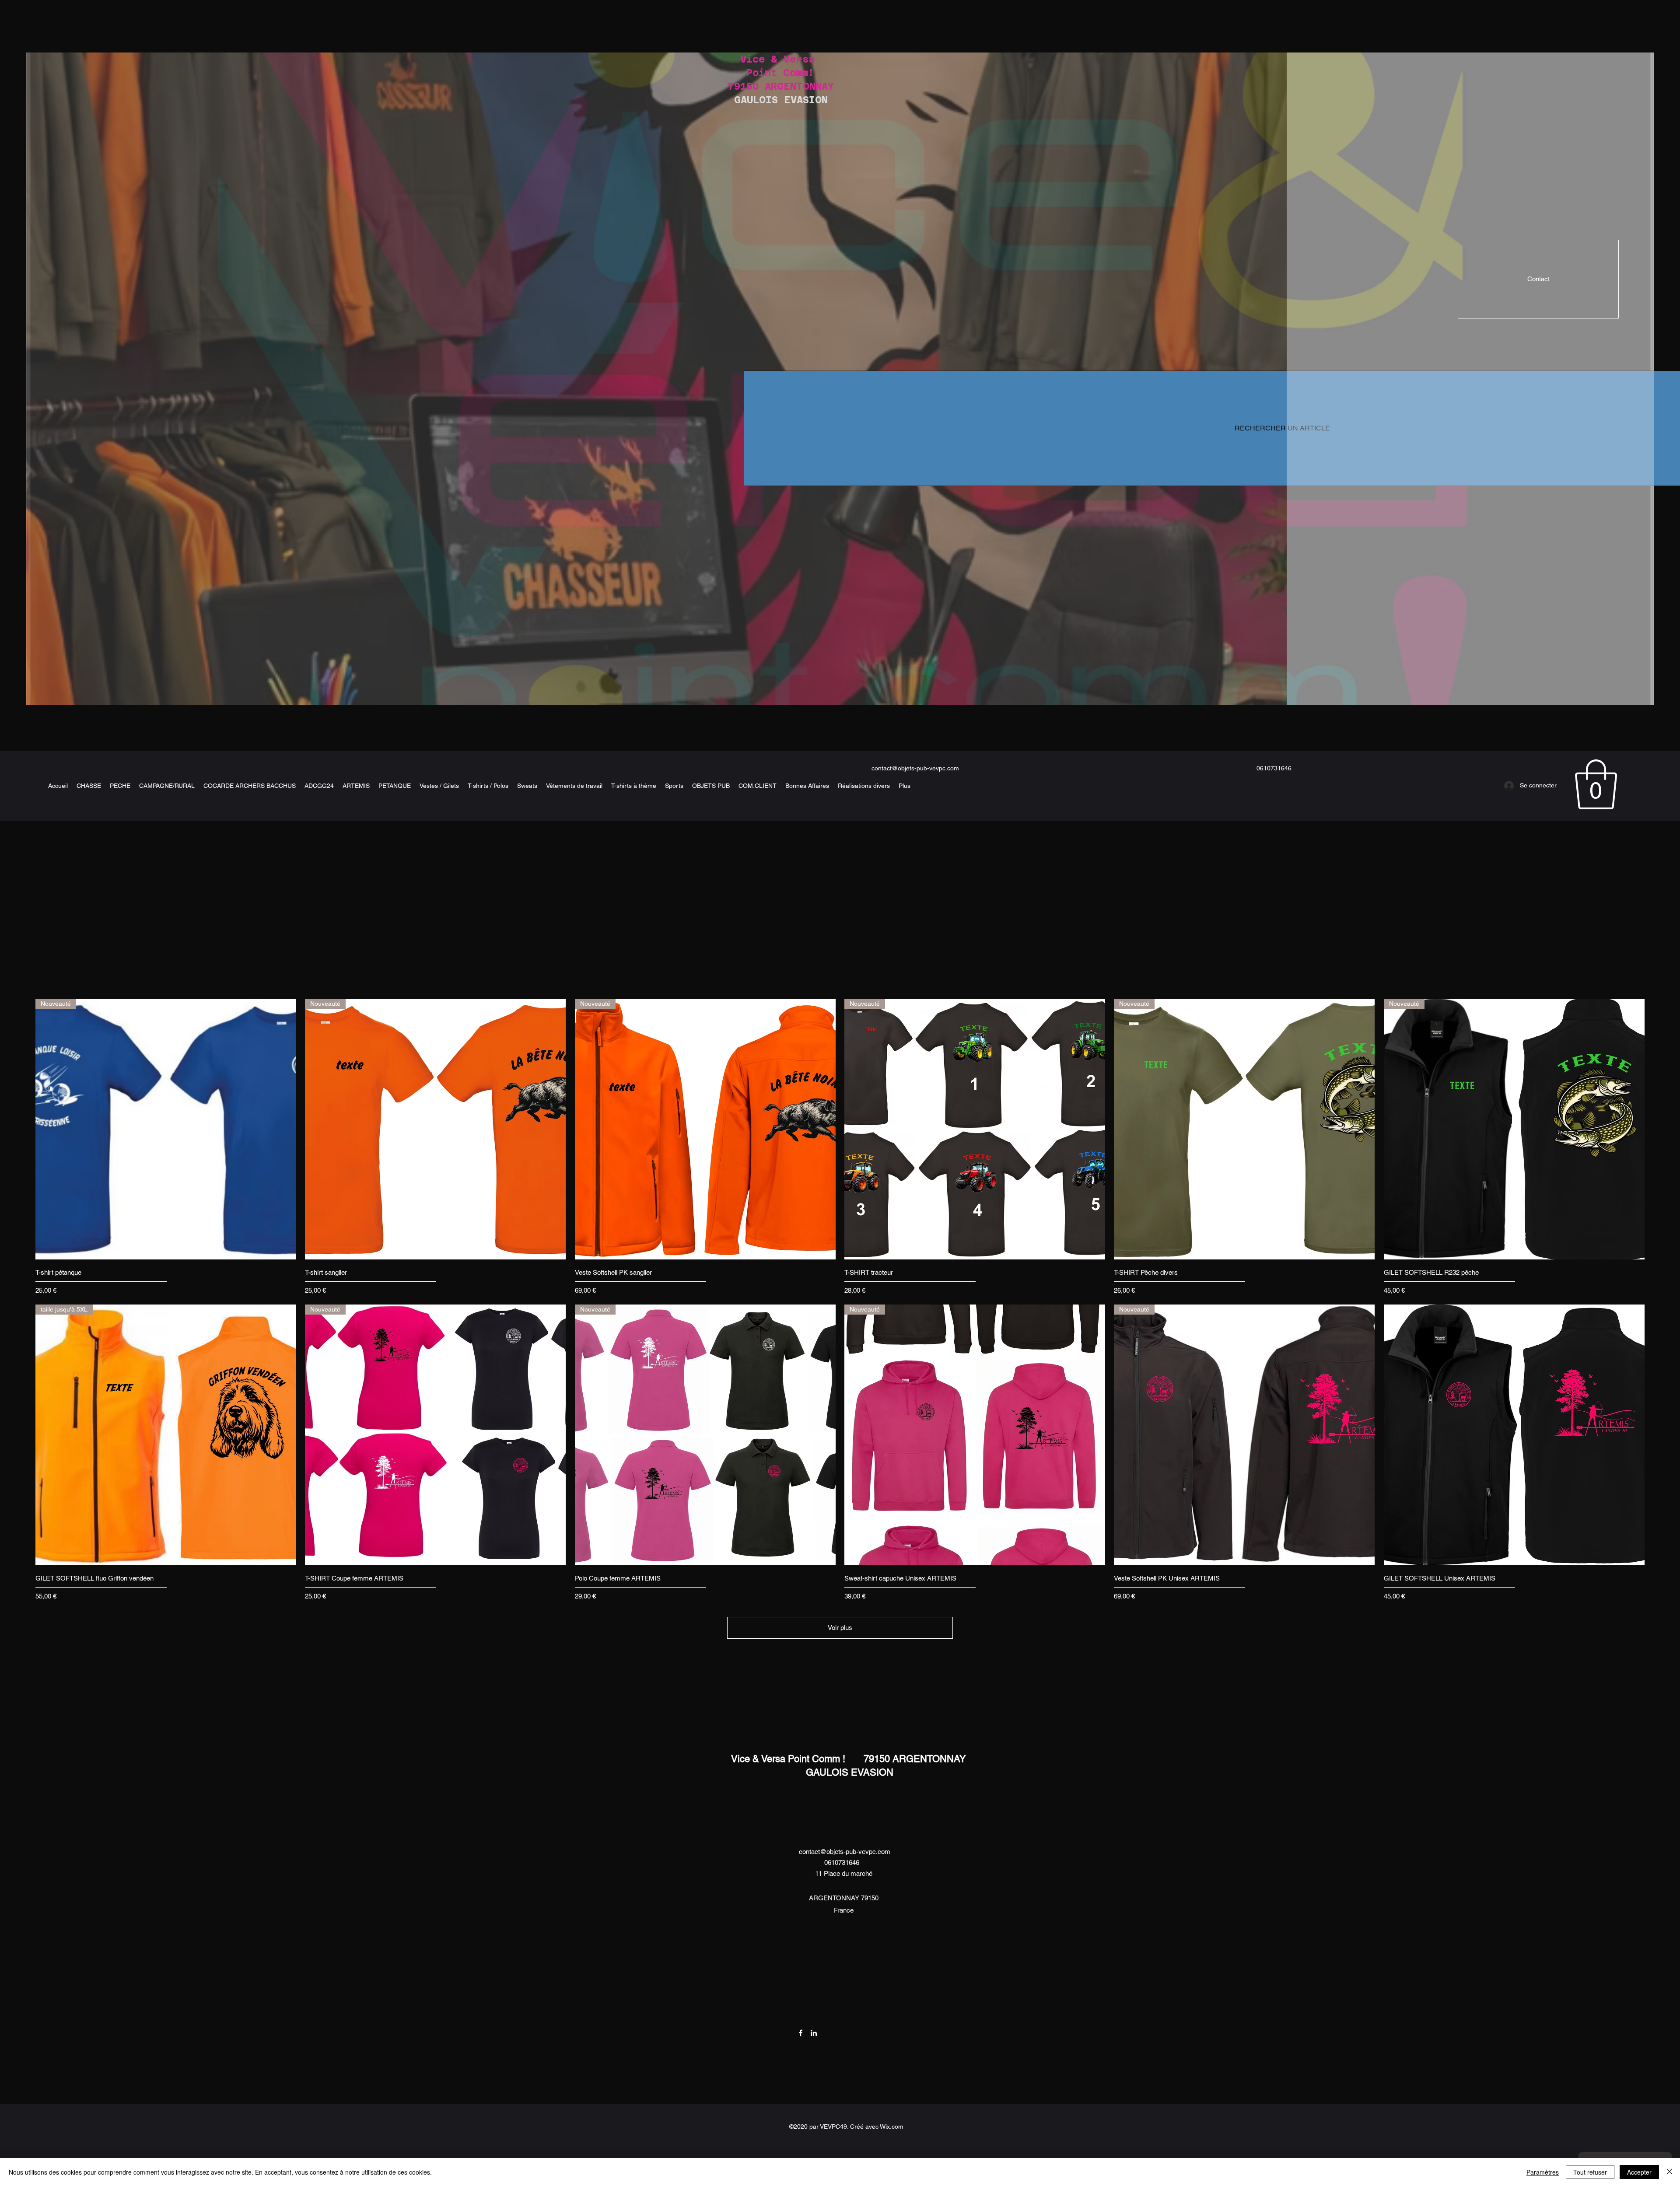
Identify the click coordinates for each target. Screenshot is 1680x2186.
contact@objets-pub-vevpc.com (915, 768)
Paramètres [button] (1543, 2172)
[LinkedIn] (814, 2033)
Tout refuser (1590, 2172)
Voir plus (840, 1628)
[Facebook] (801, 2033)
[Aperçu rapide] (1514, 1435)
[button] (1596, 784)
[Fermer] (1669, 2172)
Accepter (1639, 2172)
